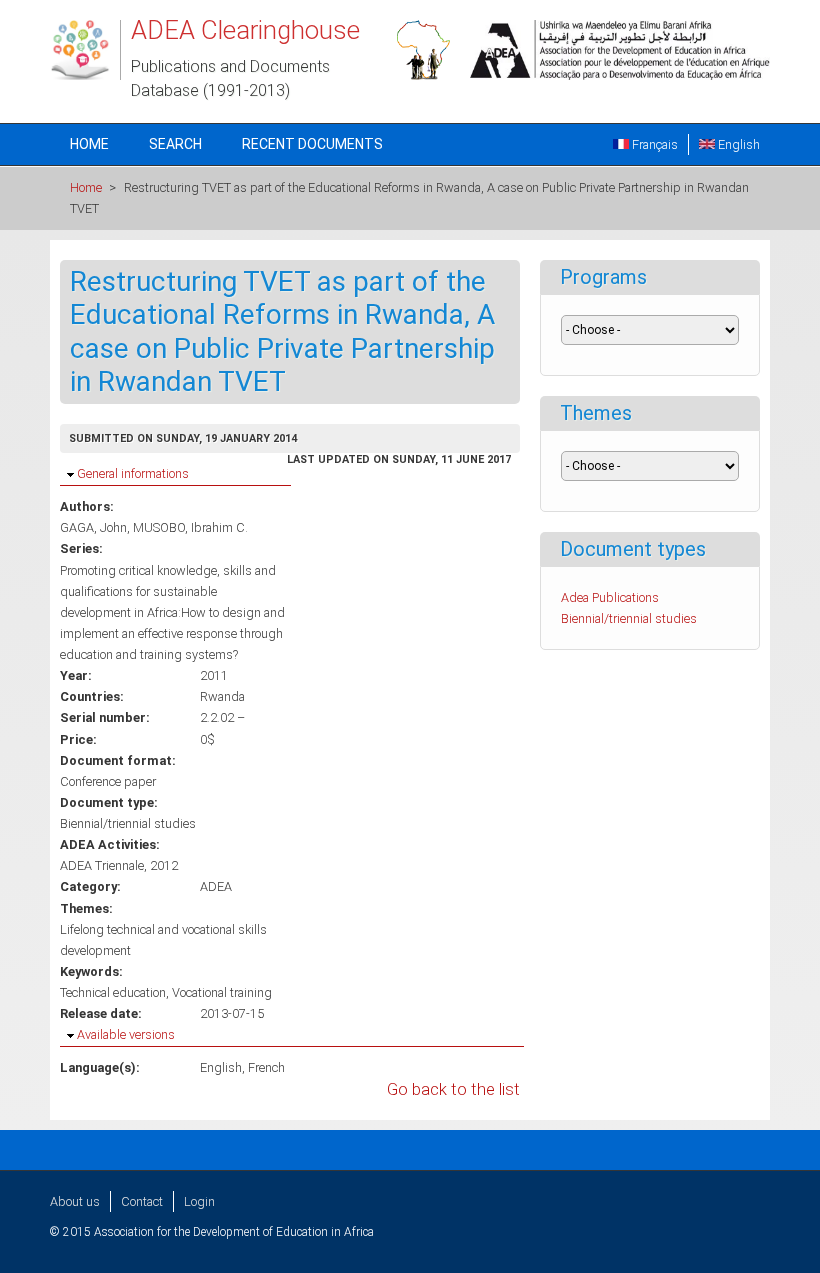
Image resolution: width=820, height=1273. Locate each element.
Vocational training (222, 992)
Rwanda (222, 696)
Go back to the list (453, 1089)
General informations (133, 473)
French (266, 1067)
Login (199, 1201)
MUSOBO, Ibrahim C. (190, 527)
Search (175, 144)
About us (75, 1201)
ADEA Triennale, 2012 (119, 865)
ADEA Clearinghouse (245, 30)
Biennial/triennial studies (128, 823)
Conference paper (108, 781)
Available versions (126, 1034)
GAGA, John (93, 527)
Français (653, 144)
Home (89, 144)
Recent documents (312, 144)
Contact (142, 1201)
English (737, 144)
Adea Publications (610, 597)
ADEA (216, 886)
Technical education (113, 992)
